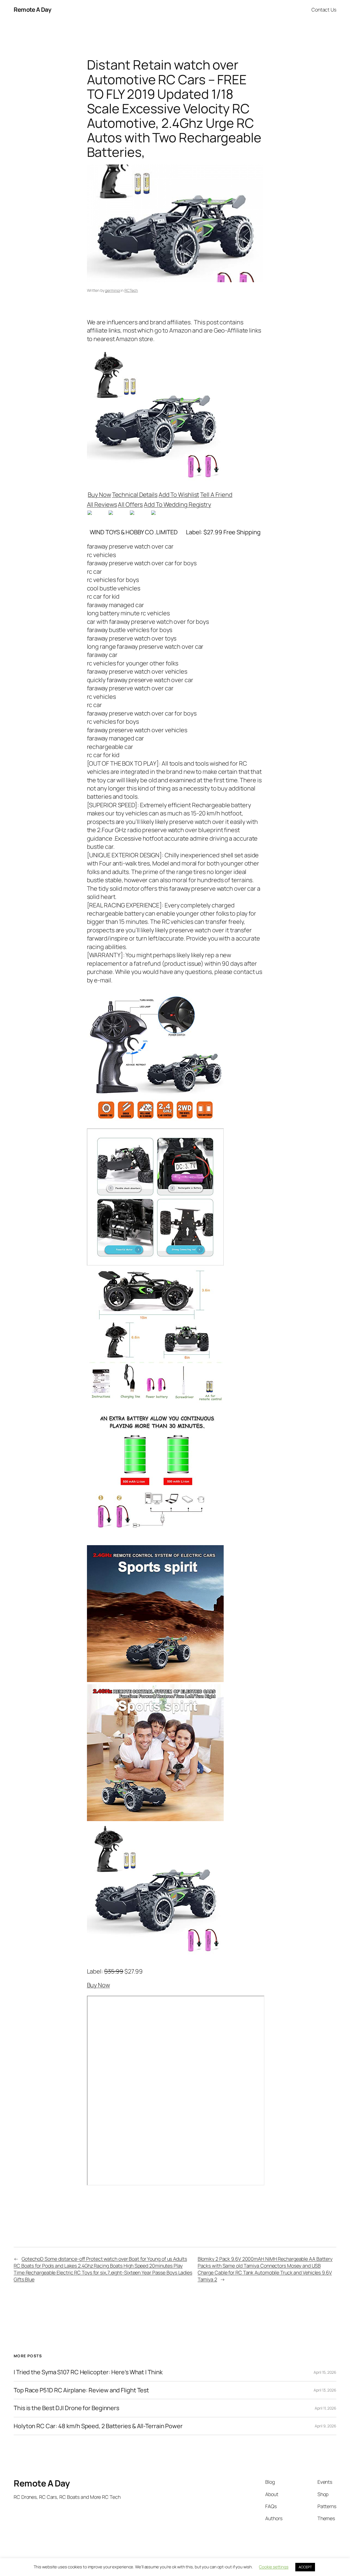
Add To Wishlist (179, 495)
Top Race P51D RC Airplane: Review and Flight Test (81, 2390)
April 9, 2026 (326, 2426)
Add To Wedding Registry (177, 504)
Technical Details (135, 495)
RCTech (131, 290)
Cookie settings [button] (274, 2567)
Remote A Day (32, 10)
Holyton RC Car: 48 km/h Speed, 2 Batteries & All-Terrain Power (98, 2426)
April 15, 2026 (325, 2372)
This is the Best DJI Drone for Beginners (66, 2408)
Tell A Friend (216, 495)
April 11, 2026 (326, 2408)
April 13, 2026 (325, 2390)
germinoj (112, 290)
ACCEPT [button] (305, 2567)
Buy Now (99, 495)
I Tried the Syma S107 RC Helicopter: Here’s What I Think (88, 2372)
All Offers (130, 504)
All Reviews (102, 504)
